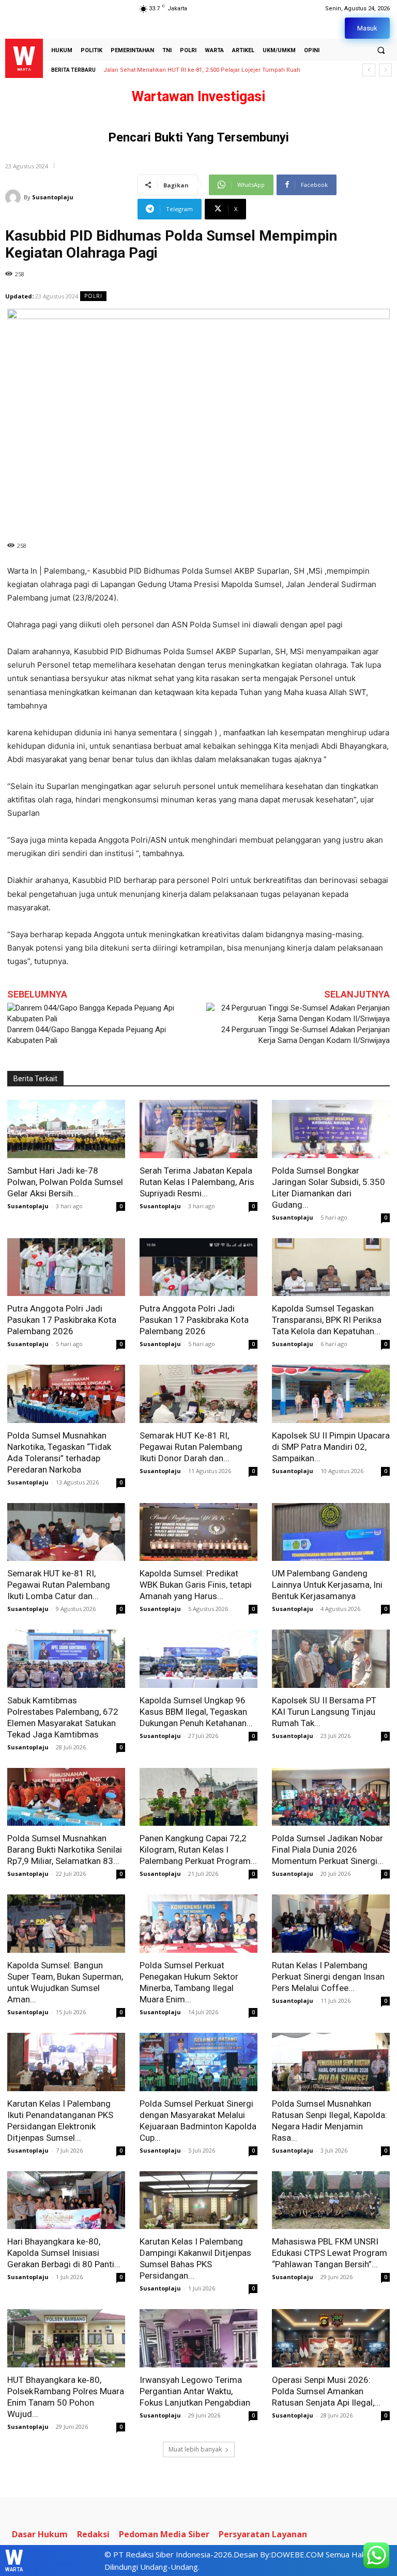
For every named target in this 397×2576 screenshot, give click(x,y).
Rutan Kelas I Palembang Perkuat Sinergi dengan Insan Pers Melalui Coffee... (328, 1977)
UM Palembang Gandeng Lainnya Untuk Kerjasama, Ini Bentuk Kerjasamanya (327, 1585)
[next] (385, 70)
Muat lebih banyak (195, 2449)
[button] (381, 50)
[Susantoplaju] (14, 197)
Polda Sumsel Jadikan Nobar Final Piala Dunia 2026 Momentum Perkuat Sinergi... (328, 1850)
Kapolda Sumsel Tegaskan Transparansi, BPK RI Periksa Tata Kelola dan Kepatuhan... (327, 1320)
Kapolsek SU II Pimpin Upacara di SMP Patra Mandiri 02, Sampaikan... (331, 1447)
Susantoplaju (53, 197)
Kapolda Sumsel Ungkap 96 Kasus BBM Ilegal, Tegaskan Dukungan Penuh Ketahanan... (196, 1712)
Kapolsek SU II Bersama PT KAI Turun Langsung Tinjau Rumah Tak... (324, 1712)
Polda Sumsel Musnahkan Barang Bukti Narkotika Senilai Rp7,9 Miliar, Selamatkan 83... (65, 1850)
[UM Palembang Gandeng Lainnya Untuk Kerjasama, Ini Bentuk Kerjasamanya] (331, 1532)
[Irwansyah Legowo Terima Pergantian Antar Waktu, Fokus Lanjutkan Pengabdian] (198, 2338)
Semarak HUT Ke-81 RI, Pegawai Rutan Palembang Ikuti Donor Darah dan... (191, 1447)
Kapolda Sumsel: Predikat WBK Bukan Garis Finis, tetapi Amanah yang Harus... (196, 1585)
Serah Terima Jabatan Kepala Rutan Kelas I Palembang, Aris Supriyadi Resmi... (197, 1182)
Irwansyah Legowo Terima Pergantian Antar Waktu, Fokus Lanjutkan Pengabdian (195, 2391)
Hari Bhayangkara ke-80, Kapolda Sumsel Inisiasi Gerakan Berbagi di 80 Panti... (64, 2253)
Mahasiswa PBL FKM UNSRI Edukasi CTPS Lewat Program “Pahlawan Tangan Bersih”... (330, 2253)
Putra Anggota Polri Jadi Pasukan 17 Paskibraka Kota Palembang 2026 (62, 1320)
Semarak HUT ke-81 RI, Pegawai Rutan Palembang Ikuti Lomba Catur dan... (59, 1585)
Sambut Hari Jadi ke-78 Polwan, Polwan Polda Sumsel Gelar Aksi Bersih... (65, 1182)
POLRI (93, 296)
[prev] (369, 70)
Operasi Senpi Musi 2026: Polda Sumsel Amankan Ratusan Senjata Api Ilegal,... (326, 2391)
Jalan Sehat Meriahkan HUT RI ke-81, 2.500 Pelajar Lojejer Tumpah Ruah (202, 70)
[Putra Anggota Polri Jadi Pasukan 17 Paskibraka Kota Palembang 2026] (66, 1267)
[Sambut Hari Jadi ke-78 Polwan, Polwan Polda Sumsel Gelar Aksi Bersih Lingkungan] (66, 1129)
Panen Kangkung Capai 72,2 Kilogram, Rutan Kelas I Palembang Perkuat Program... (198, 1850)
